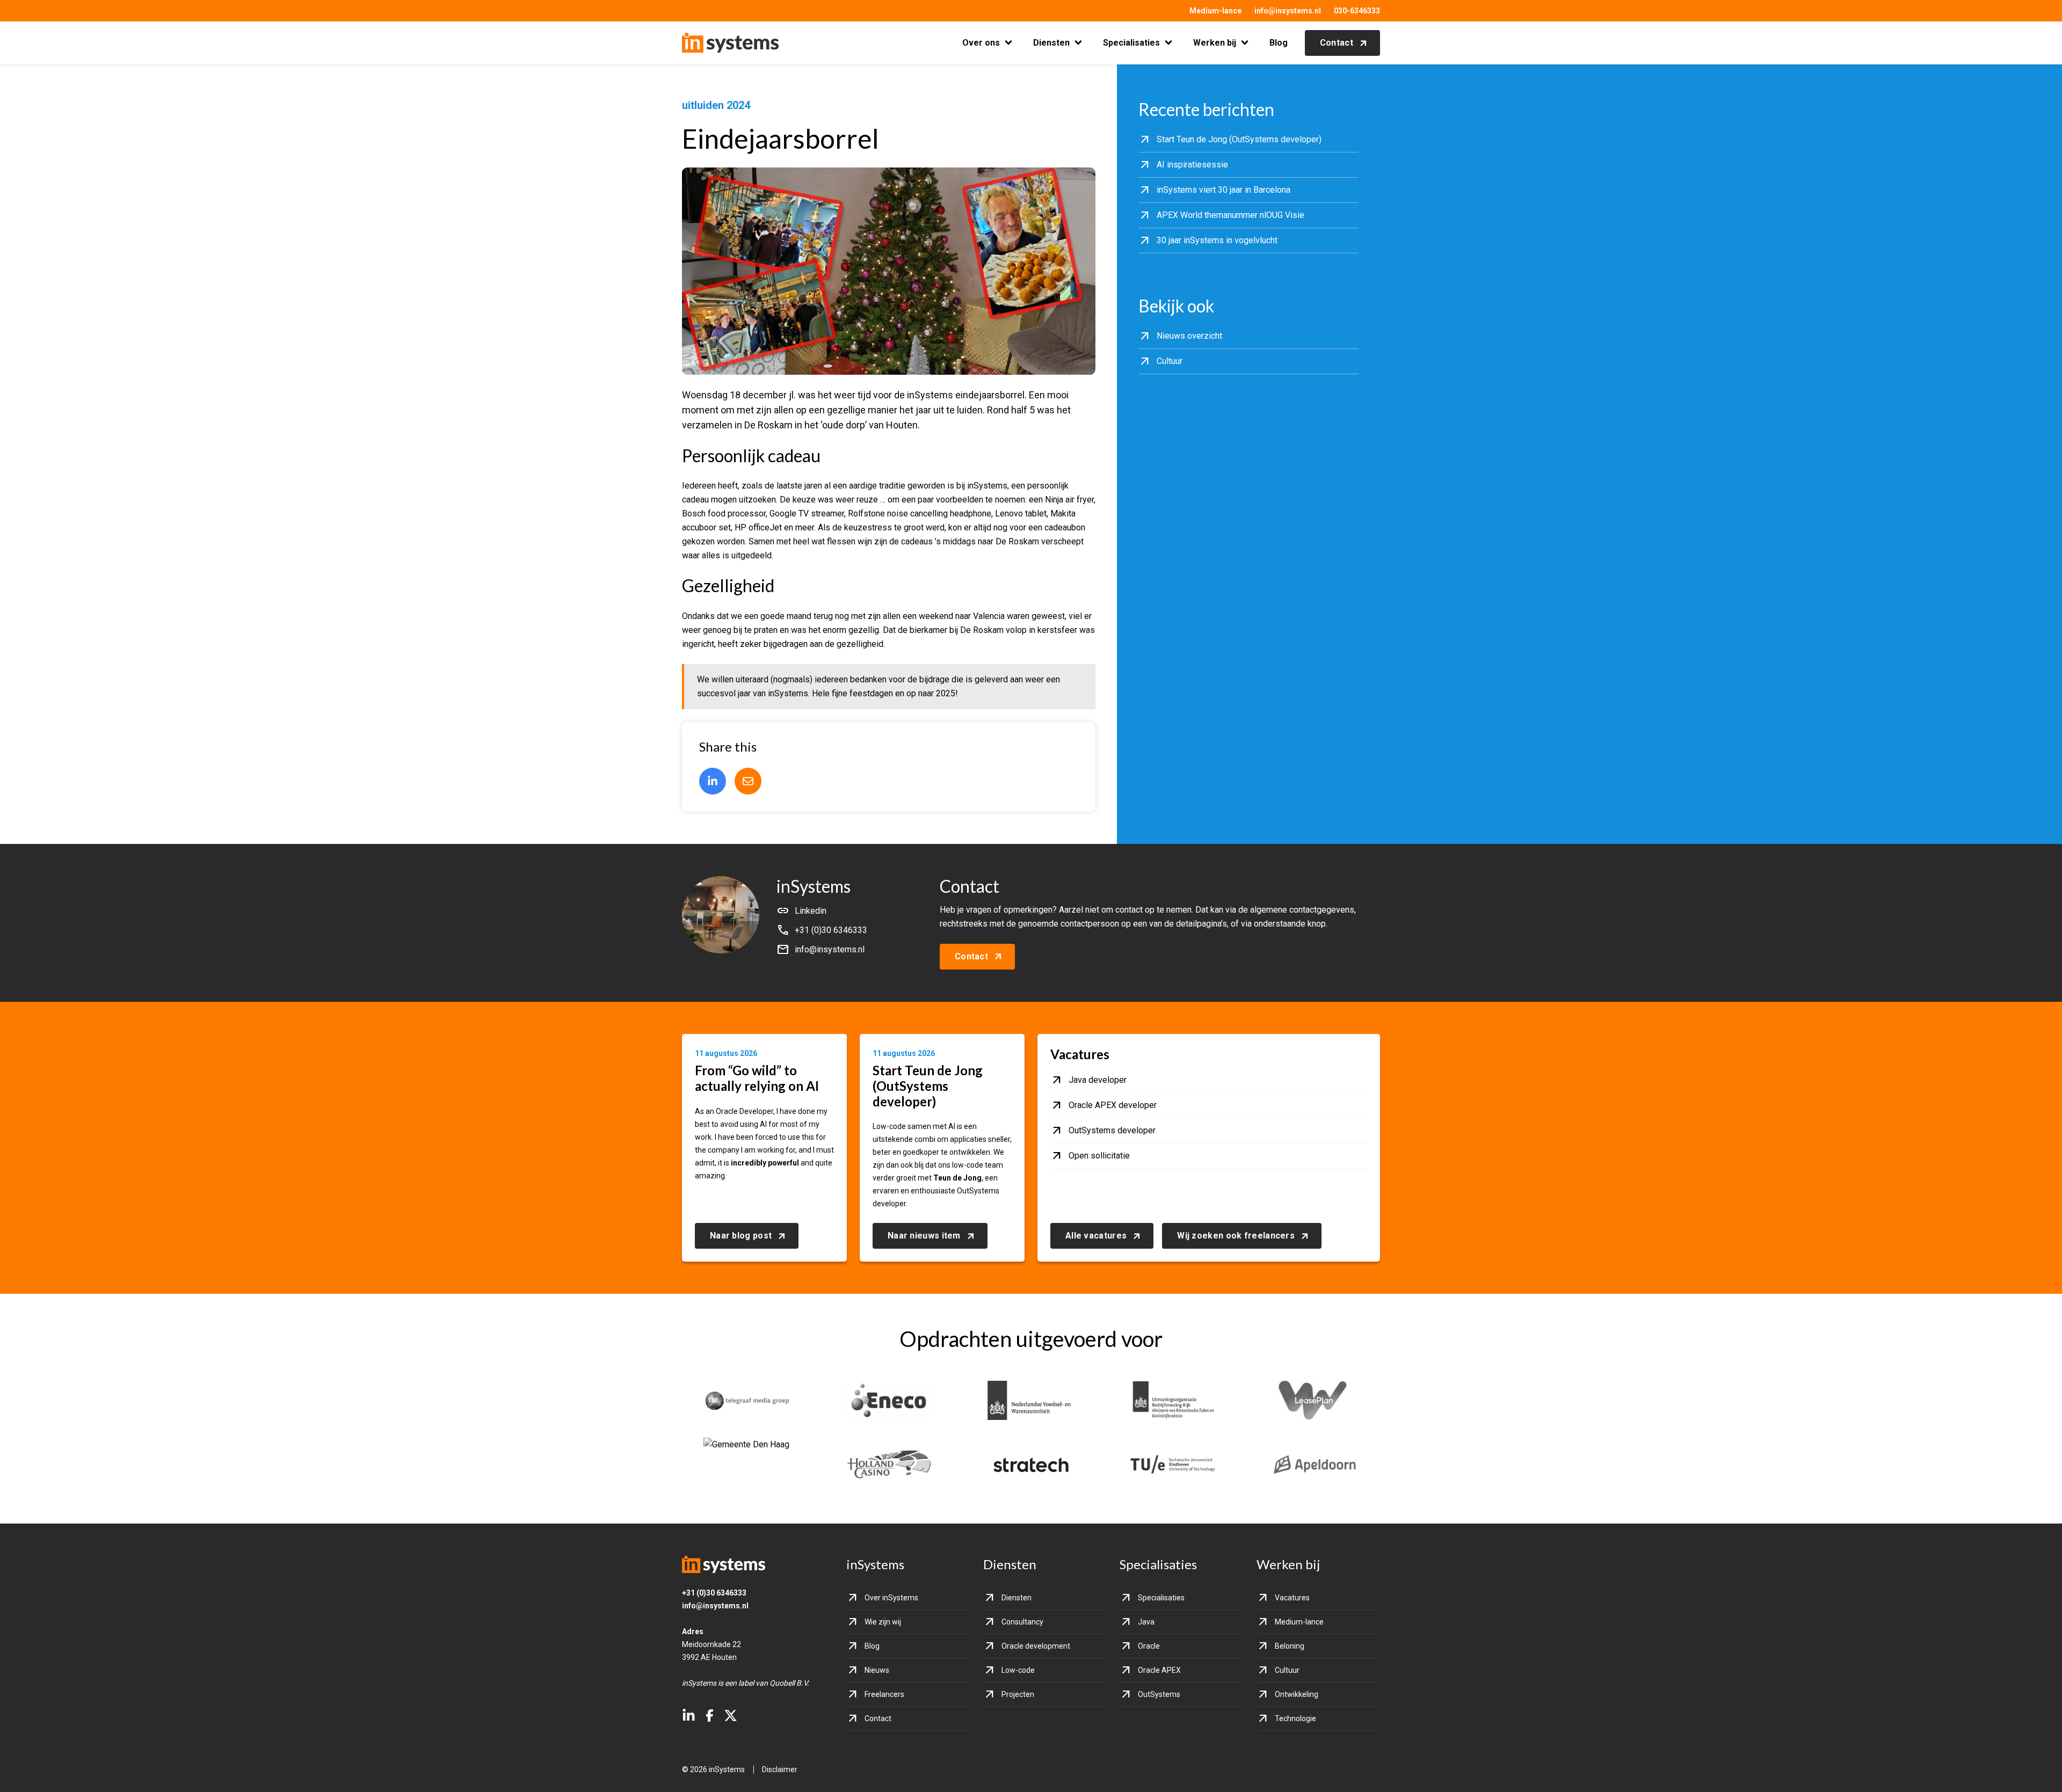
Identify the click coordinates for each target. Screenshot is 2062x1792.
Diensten (1051, 43)
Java (1146, 1622)
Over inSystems (891, 1598)
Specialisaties (1131, 43)
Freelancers (884, 1694)
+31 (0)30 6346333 (714, 1593)
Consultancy (1022, 1622)
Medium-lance (1215, 11)
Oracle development (1036, 1646)
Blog (1279, 43)
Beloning (1290, 1646)
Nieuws (877, 1670)
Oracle (1149, 1646)
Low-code (1018, 1670)
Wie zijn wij (883, 1622)
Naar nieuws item (924, 1236)
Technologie (1295, 1718)
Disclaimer (780, 1769)
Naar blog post (741, 1236)
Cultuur (1287, 1670)
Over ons (981, 43)
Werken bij (1215, 43)
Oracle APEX (1159, 1670)
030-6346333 (1357, 11)
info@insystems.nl (1288, 11)
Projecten (1018, 1694)
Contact (1337, 43)
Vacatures (1292, 1598)
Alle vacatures (1096, 1236)
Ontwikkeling (1297, 1694)
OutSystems (1159, 1694)
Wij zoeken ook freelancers (1236, 1236)
